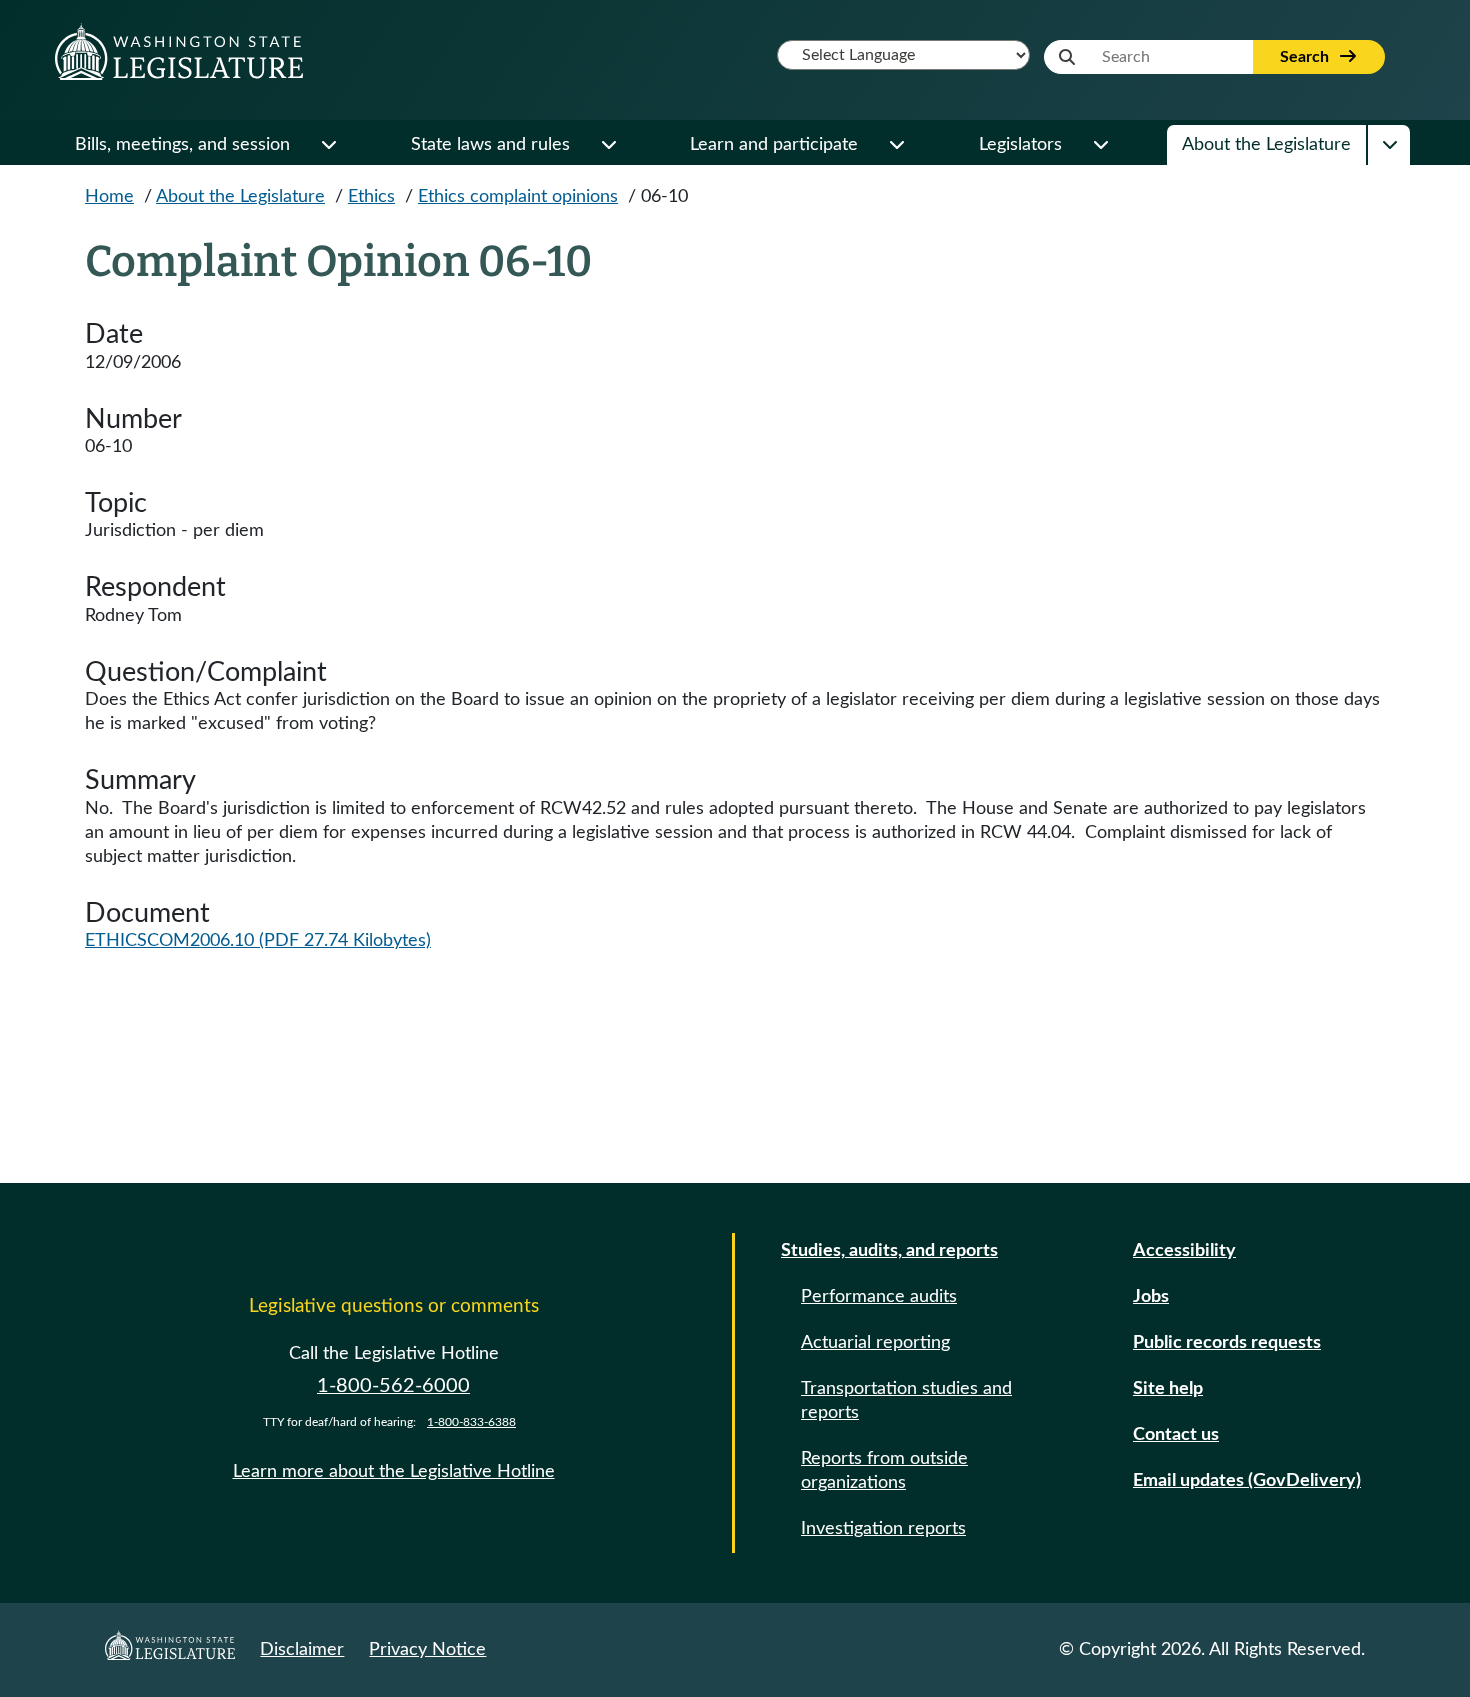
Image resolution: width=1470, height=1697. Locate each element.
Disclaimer (302, 1650)
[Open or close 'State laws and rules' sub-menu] (608, 145)
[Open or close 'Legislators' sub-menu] (1100, 145)
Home (109, 197)
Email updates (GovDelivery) (1247, 1481)
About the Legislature (1266, 145)
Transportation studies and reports (906, 1401)
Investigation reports (883, 1529)
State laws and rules (490, 145)
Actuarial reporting (875, 1343)
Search (1306, 57)
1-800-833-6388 (471, 1422)
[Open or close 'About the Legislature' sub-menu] (1389, 145)
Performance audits (879, 1297)
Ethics (371, 197)
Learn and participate (774, 145)
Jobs (1151, 1297)
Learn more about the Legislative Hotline (394, 1472)
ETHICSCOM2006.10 (258, 941)
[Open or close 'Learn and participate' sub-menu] (896, 145)
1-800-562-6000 (393, 1386)
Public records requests (1227, 1343)
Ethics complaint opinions (518, 197)
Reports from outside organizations (884, 1471)
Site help (1168, 1389)
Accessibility (1184, 1251)
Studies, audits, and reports (889, 1251)
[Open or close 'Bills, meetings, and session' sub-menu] (328, 145)
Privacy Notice (427, 1650)
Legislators (1020, 145)
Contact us (1176, 1435)
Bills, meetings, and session (182, 145)
